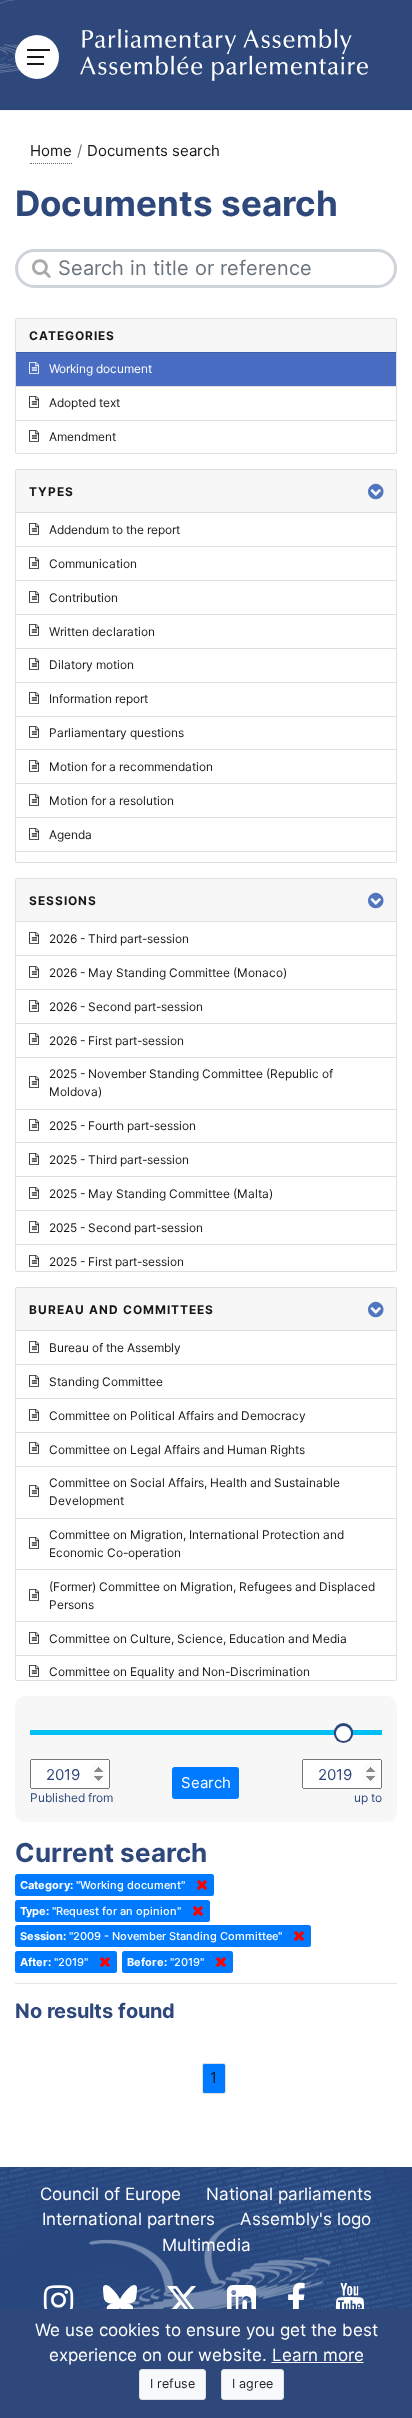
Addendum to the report (114, 529)
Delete (198, 1885)
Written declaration (102, 631)
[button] (376, 491)
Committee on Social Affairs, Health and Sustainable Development (194, 1491)
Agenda (70, 834)
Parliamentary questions (116, 732)
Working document (100, 368)
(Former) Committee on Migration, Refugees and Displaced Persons (212, 1595)
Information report (98, 698)
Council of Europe (110, 2194)
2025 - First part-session (116, 1261)
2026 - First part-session (116, 1040)
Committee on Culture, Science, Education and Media (198, 1638)
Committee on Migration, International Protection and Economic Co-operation (196, 1543)
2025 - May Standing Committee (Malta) (161, 1193)
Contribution (83, 597)
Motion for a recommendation (131, 766)
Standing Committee (106, 1381)
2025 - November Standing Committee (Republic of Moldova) (191, 1082)
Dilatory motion (91, 664)
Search (206, 1782)
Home (51, 150)
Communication (93, 563)
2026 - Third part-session (119, 938)
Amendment (82, 436)
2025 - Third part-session (119, 1159)
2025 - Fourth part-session (122, 1125)
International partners (128, 2219)
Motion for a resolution (111, 800)
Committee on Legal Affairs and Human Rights (177, 1449)
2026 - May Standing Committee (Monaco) (168, 972)
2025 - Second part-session (126, 1227)
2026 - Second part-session (126, 1006)
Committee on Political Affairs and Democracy (177, 1415)
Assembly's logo (305, 2219)
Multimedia (206, 2245)
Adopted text (84, 402)
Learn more (318, 2355)
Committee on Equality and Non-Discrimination (179, 1671)
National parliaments (289, 2194)
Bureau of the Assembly (115, 1347)
